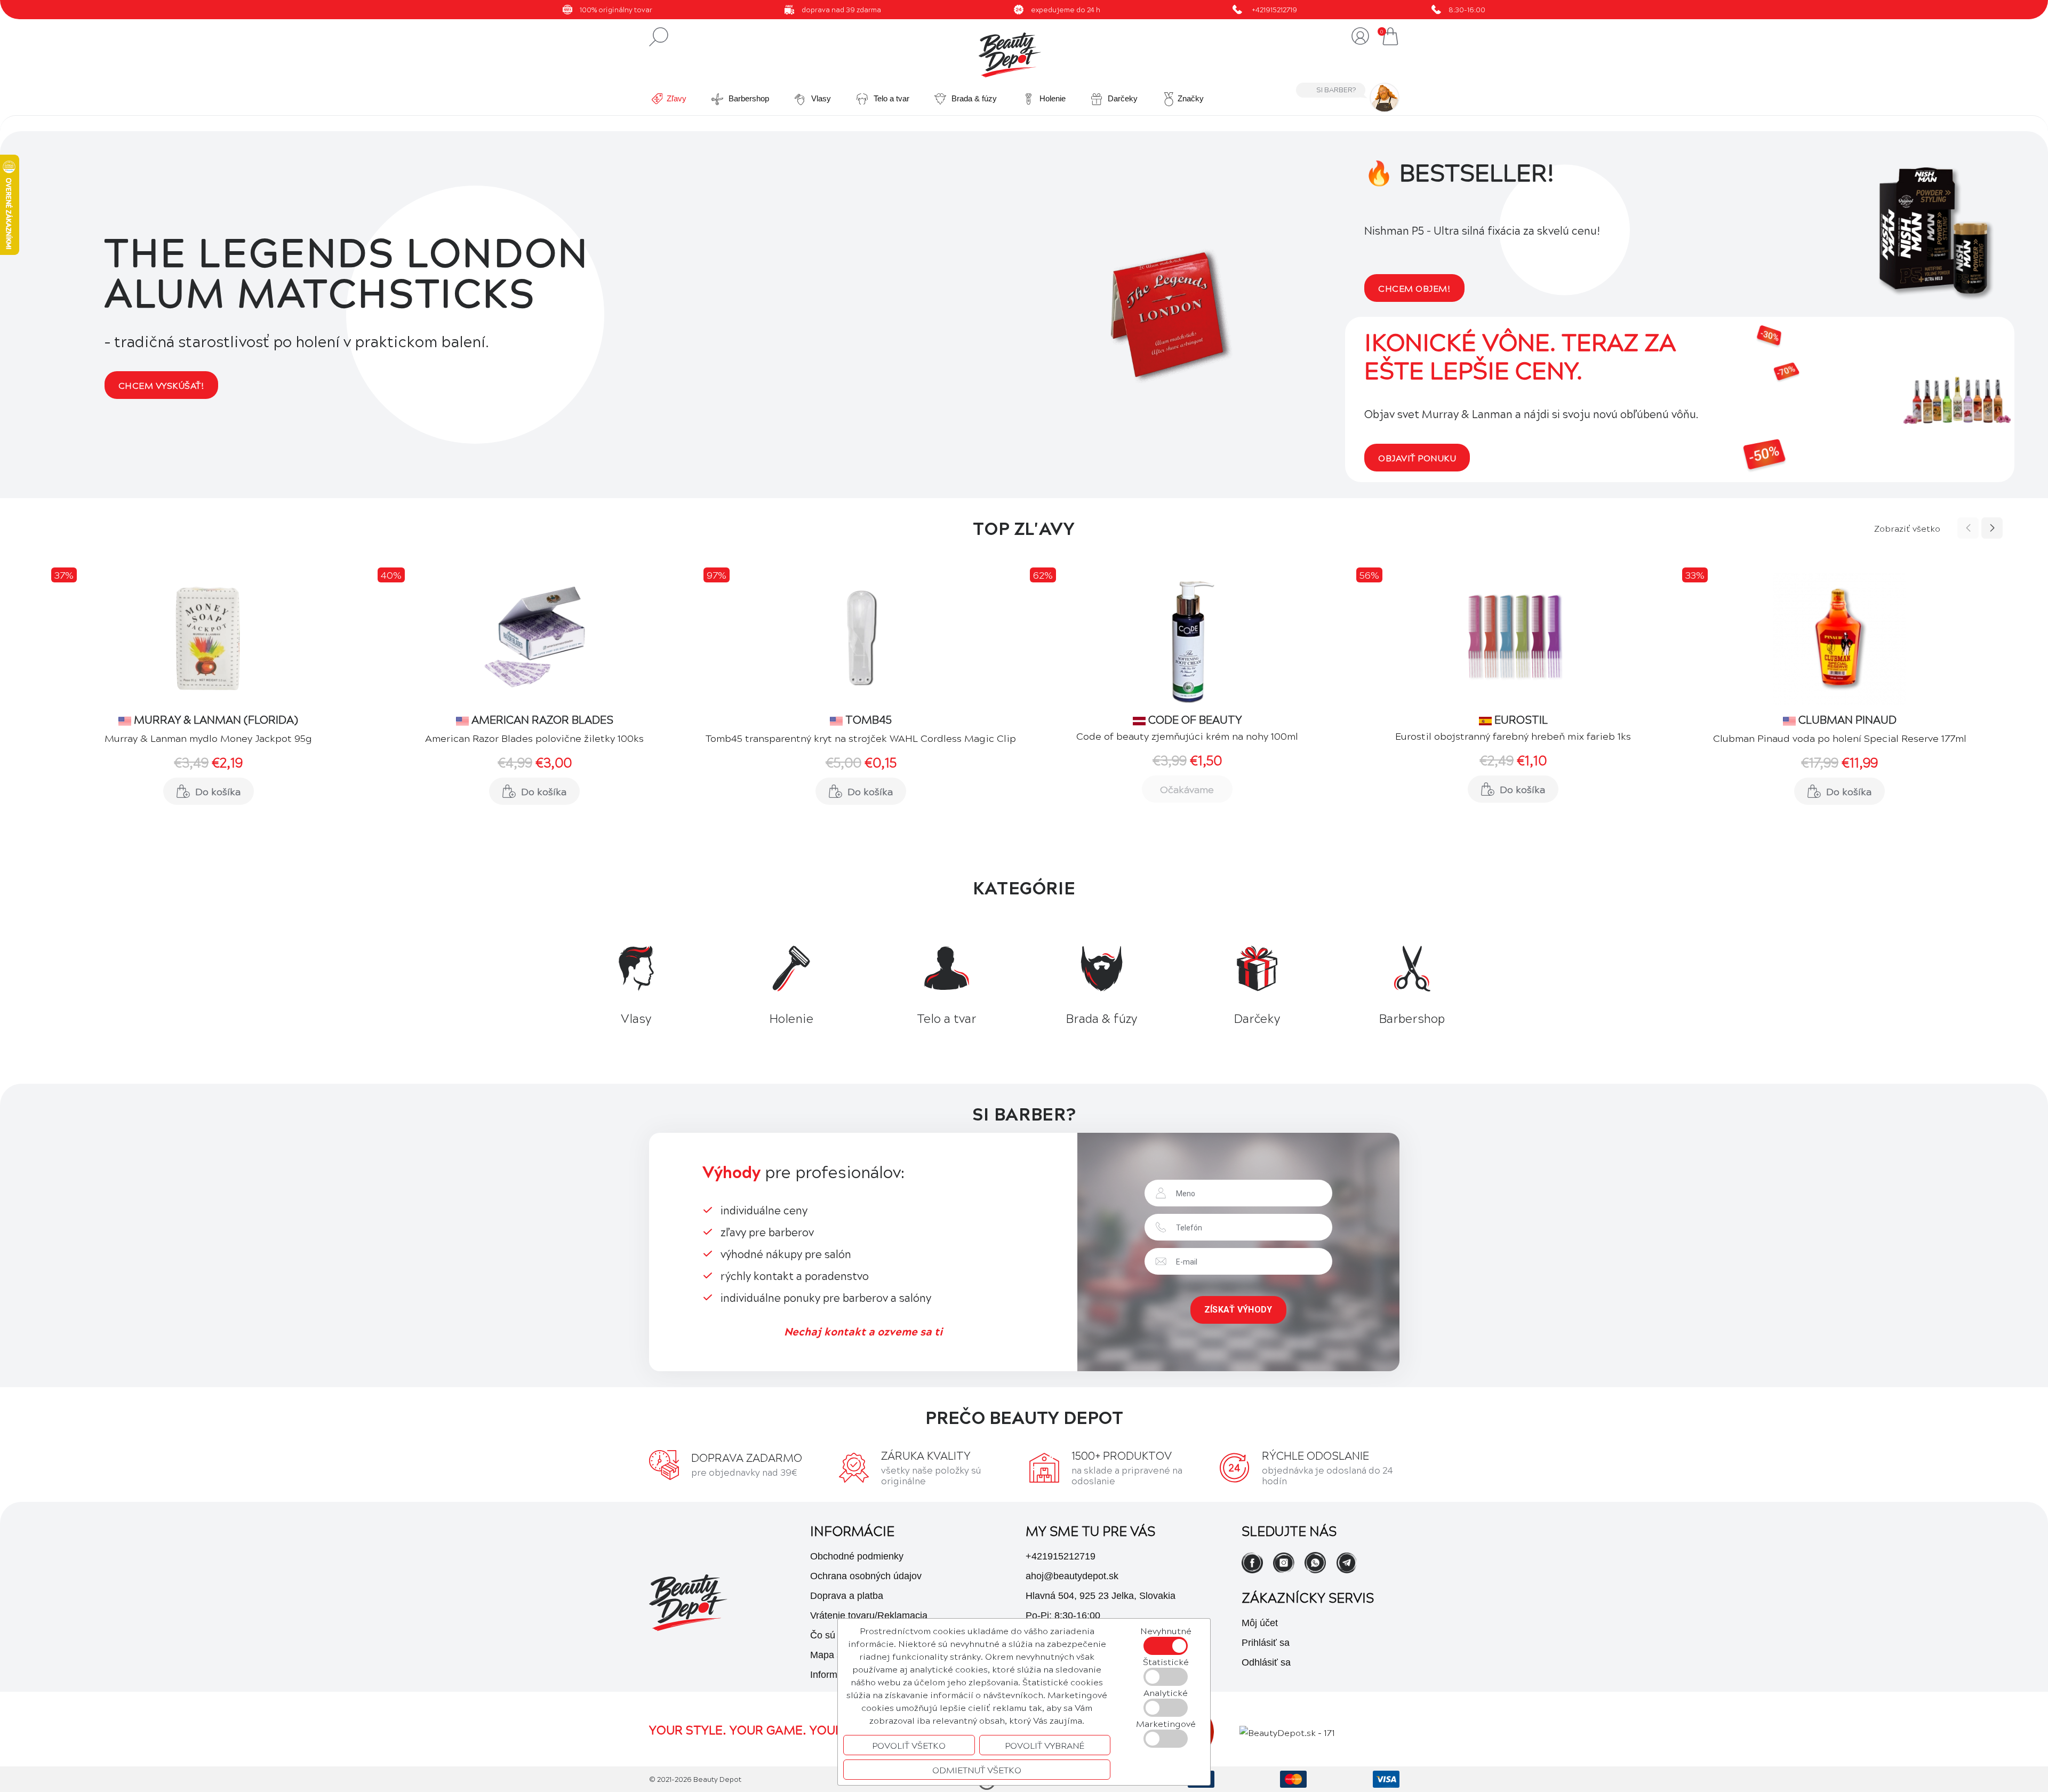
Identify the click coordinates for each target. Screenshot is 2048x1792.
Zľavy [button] (677, 98)
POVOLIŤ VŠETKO (909, 1745)
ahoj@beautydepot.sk (1072, 1576)
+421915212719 (1274, 9)
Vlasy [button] (820, 98)
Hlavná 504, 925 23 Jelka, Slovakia (1101, 1596)
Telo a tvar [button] (890, 98)
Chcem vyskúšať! (161, 385)
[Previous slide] (1968, 528)
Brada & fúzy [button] (973, 98)
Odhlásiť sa (1266, 1662)
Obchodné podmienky (857, 1556)
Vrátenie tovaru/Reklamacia (869, 1615)
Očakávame (1187, 789)
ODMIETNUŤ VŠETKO (977, 1770)
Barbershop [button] (748, 98)
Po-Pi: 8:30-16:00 (1063, 1615)
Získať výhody (1238, 1310)
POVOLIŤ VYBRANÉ (1045, 1745)
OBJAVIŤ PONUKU (1417, 458)
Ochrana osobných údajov (866, 1576)
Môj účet (1260, 1623)
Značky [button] (1191, 98)
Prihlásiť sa (1266, 1643)
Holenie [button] (1051, 98)
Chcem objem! (1414, 288)
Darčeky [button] (1122, 98)
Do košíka (218, 791)
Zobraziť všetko (1907, 528)
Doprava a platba (847, 1596)
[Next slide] (1992, 528)
